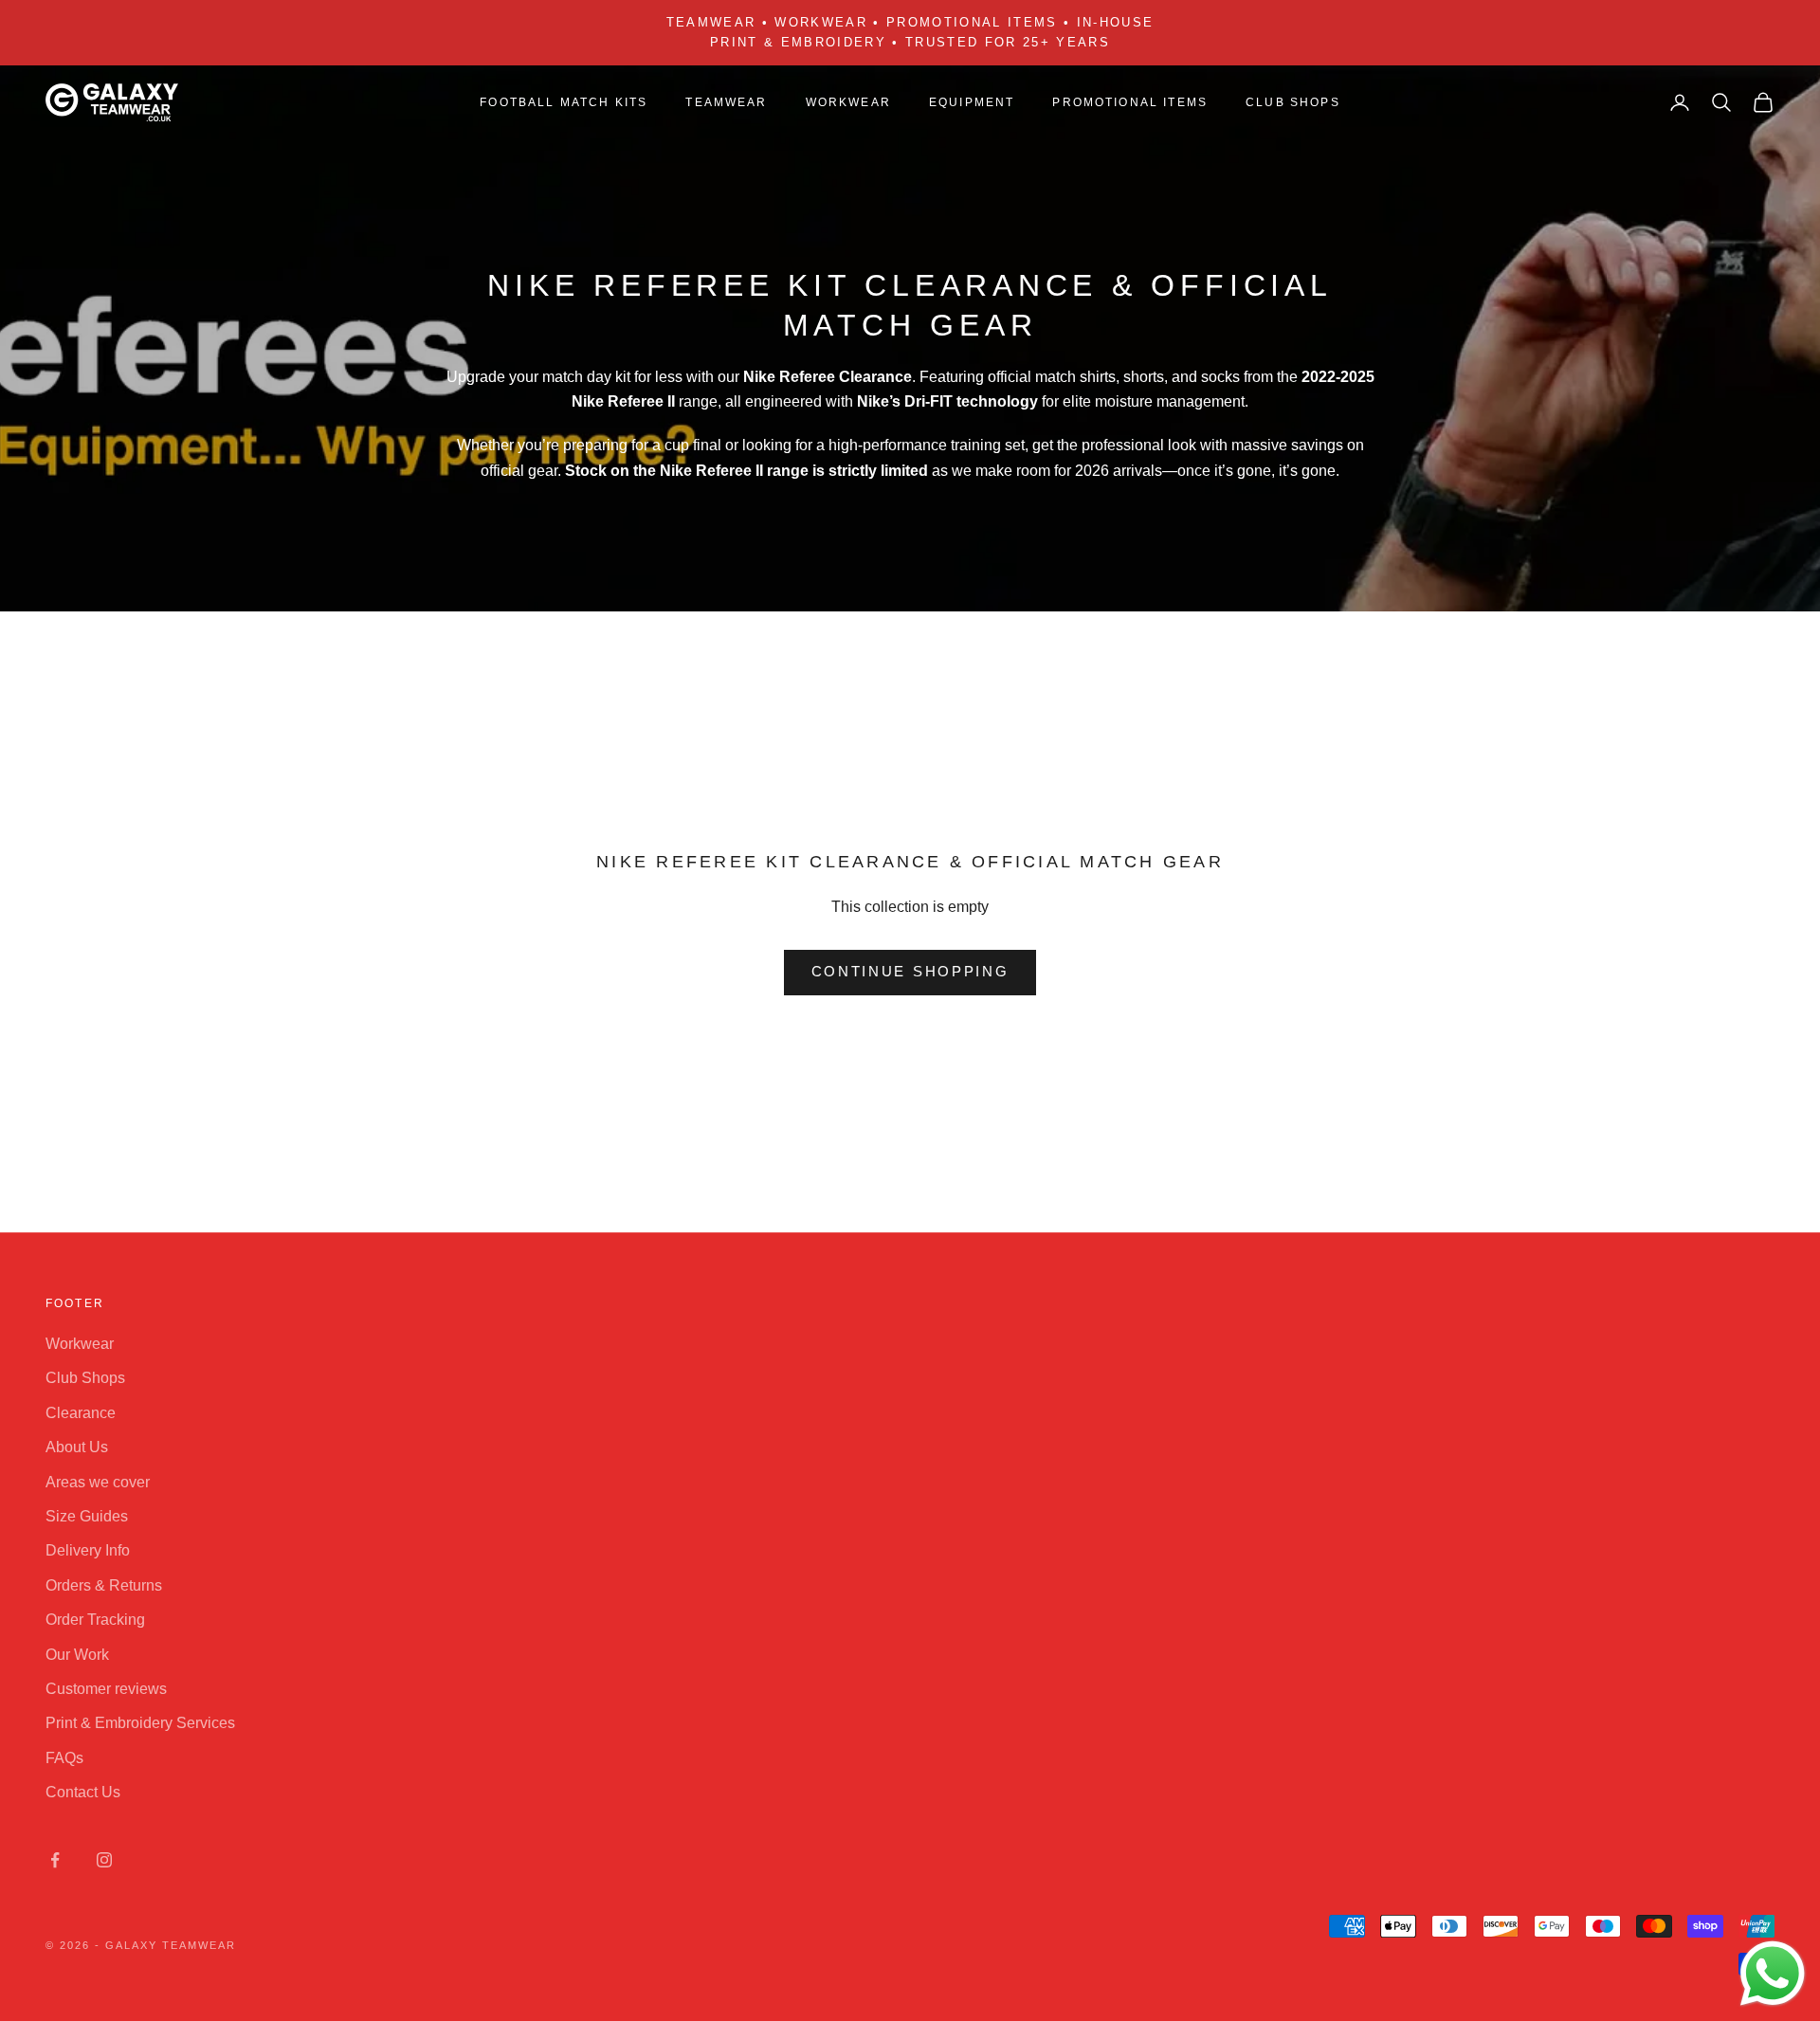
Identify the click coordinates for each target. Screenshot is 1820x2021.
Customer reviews (106, 1689)
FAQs (64, 1758)
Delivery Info (88, 1550)
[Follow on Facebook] (55, 1860)
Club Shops (1293, 102)
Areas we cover (98, 1482)
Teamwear (726, 102)
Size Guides (87, 1516)
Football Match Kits (564, 102)
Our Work (77, 1655)
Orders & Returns (104, 1585)
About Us (77, 1447)
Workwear (80, 1344)
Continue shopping (910, 971)
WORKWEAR (848, 102)
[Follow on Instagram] (104, 1860)
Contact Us (83, 1792)
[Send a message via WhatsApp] (1773, 1974)
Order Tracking (95, 1620)
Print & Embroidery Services (140, 1723)
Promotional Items (1130, 102)
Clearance (81, 1413)
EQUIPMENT (972, 102)
